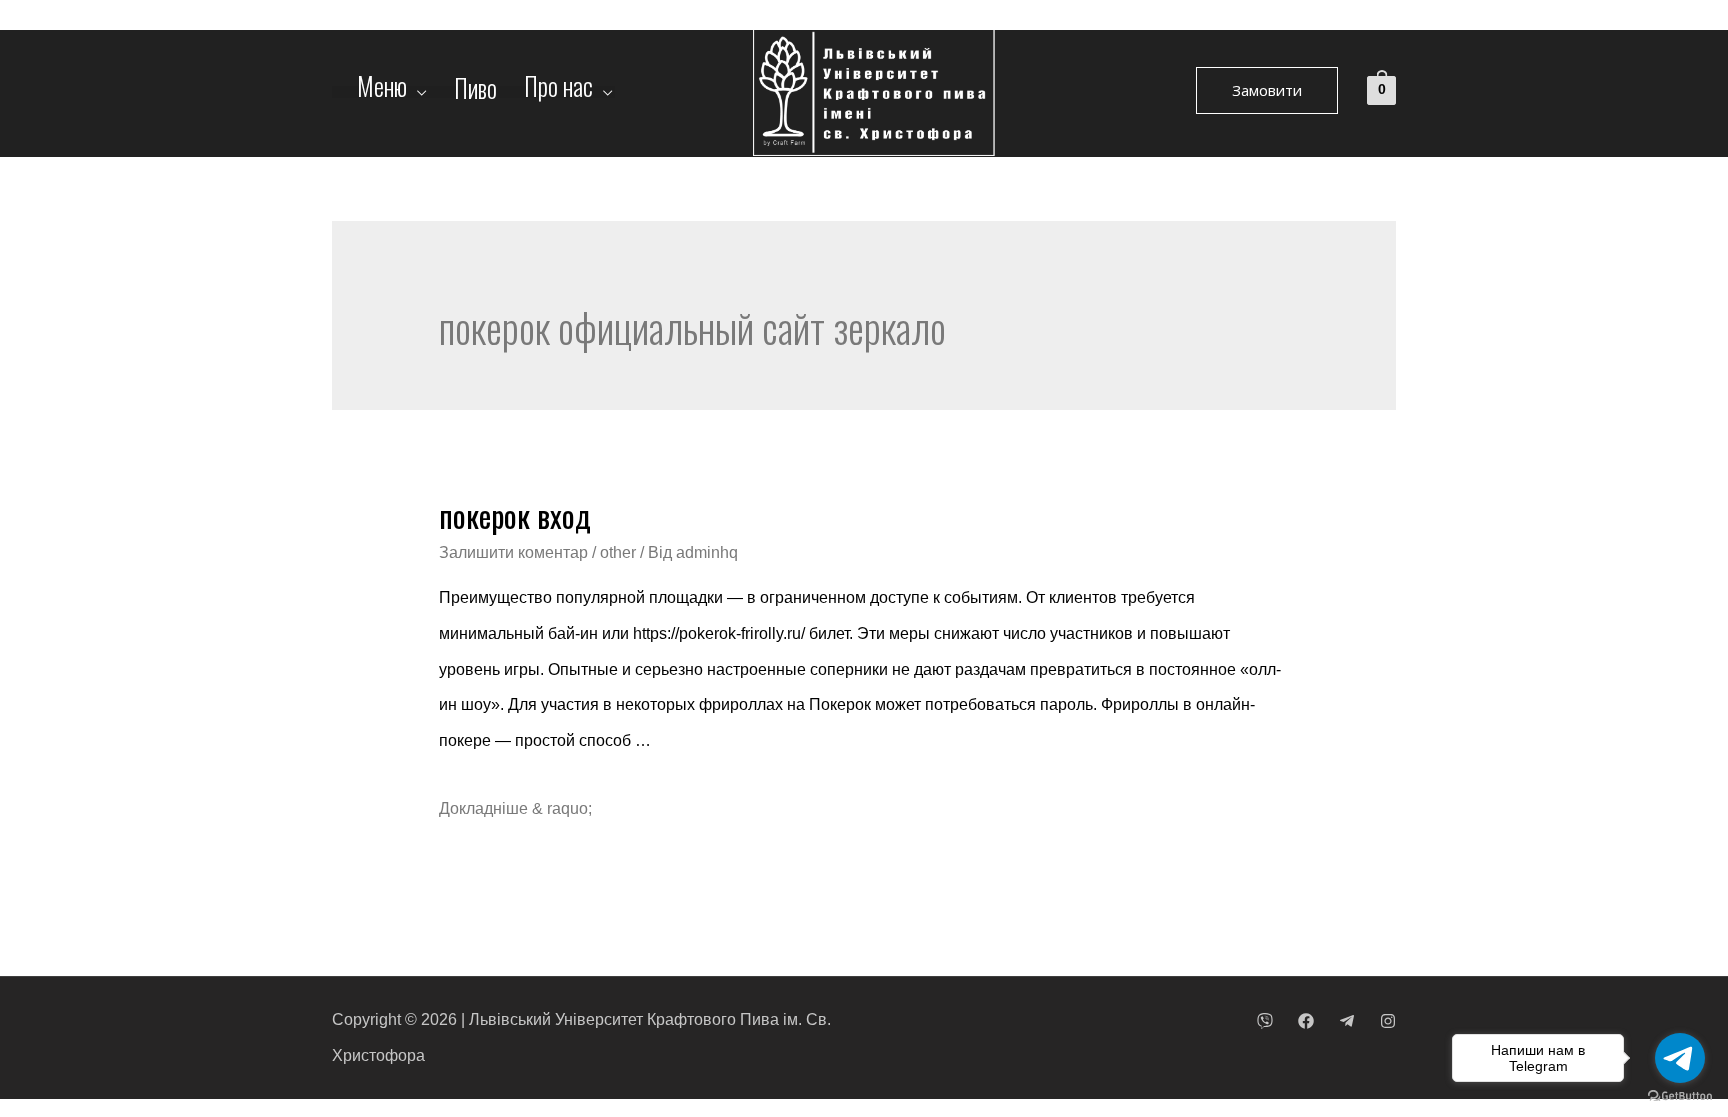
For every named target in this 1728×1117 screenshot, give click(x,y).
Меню (382, 92)
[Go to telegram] (1680, 1058)
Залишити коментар (513, 552)
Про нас (558, 92)
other (618, 552)
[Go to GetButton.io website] (1680, 1096)
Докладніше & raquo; (515, 808)
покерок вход (515, 515)
